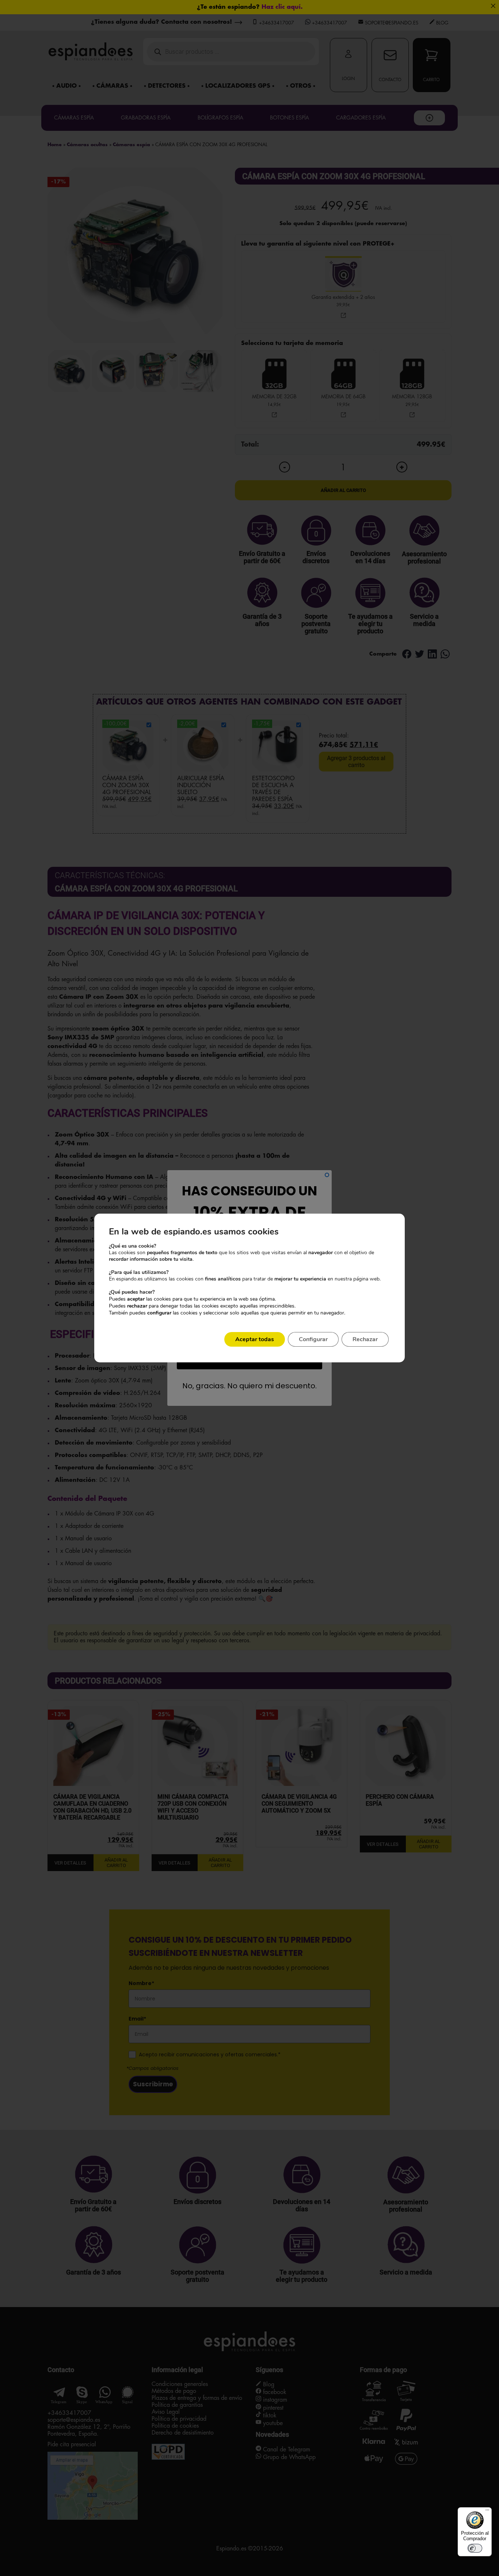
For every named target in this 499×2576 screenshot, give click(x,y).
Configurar (313, 1339)
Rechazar (365, 1339)
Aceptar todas (255, 1339)
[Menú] (487, 2512)
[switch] (475, 2548)
